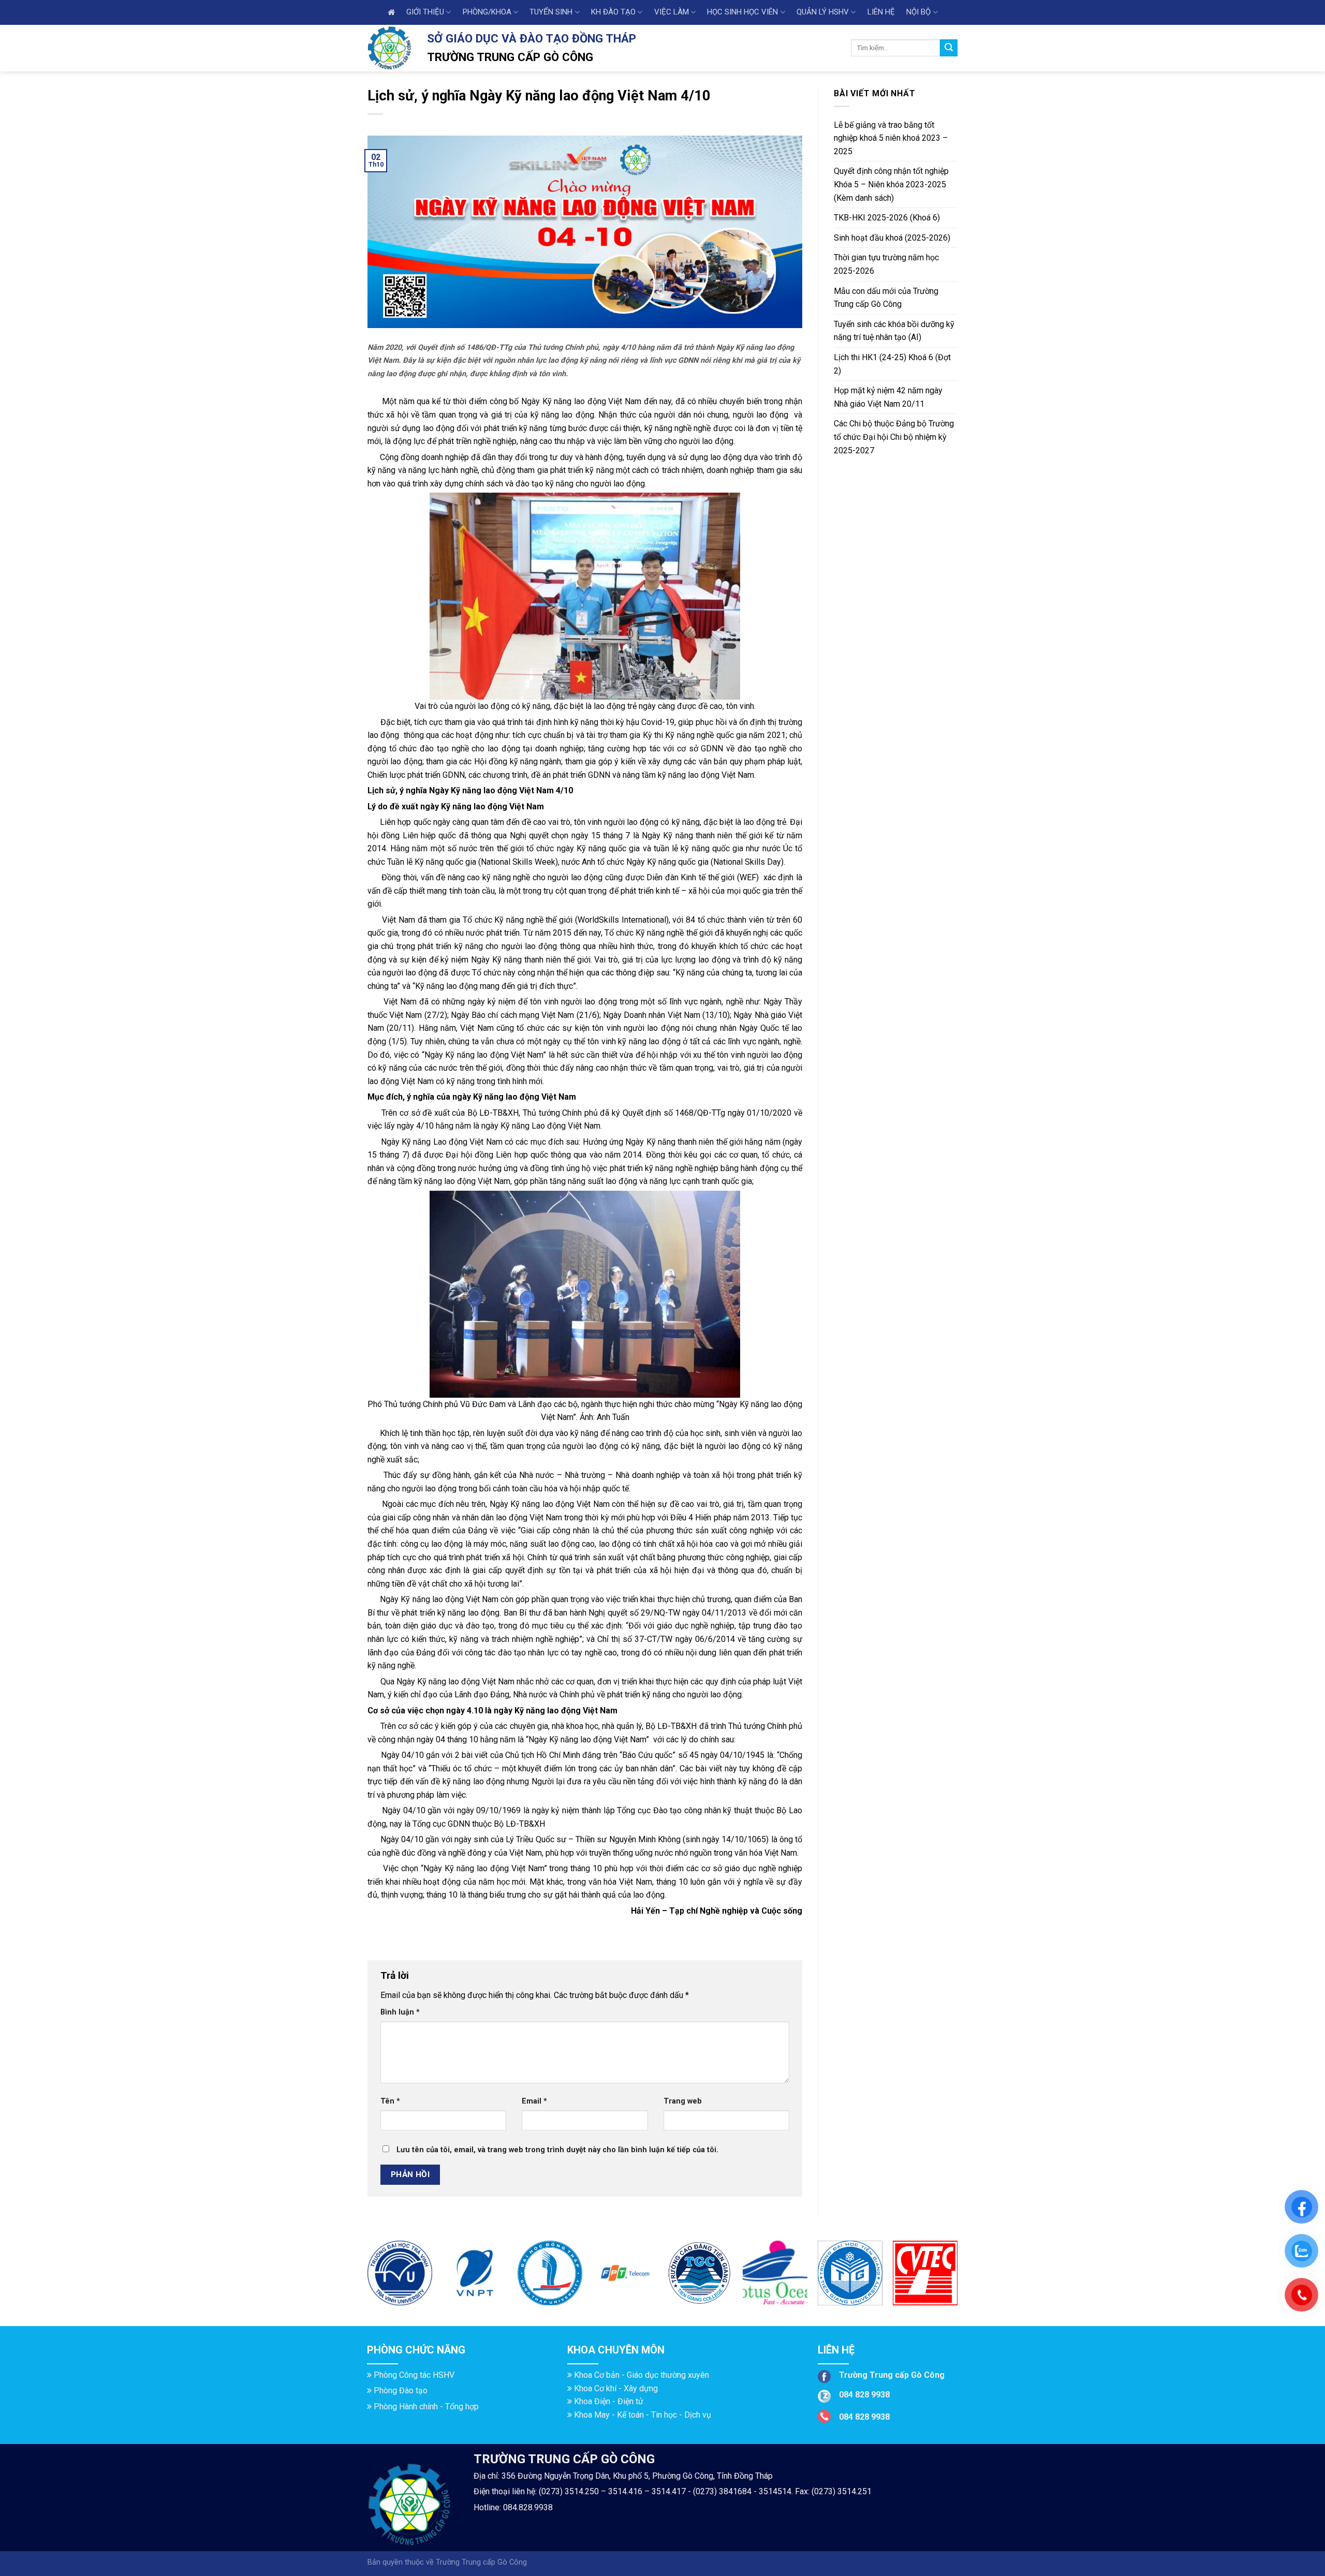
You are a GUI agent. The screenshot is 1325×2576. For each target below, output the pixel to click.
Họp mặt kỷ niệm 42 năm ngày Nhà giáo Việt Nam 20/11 (888, 397)
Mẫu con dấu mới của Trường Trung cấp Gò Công (886, 298)
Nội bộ (918, 12)
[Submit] (949, 48)
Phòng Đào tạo (401, 2390)
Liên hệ (881, 12)
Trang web (683, 2101)
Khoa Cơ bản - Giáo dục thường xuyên (642, 2375)
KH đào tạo (613, 12)
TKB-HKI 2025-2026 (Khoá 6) (887, 218)
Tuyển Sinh (551, 12)
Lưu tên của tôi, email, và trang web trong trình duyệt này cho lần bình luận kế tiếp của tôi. (557, 2150)
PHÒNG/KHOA (487, 12)
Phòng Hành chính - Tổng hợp (426, 2407)
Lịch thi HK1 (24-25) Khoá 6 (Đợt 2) (892, 364)
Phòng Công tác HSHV (414, 2375)
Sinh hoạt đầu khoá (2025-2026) (892, 238)
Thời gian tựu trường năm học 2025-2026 (886, 264)
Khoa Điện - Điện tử (609, 2401)
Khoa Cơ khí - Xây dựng (616, 2388)
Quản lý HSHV (823, 12)
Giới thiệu (425, 12)
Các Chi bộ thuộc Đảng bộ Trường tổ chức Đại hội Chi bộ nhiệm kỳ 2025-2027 (894, 437)
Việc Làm (672, 12)
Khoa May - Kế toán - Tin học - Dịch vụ (643, 2415)
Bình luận (400, 2012)
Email (534, 2101)
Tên (390, 2101)
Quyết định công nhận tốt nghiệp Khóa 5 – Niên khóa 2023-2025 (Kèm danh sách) (891, 184)
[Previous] (368, 2277)
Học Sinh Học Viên (742, 12)
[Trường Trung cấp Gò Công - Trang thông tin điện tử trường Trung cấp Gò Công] (389, 48)
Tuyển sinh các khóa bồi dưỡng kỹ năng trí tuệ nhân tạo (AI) (894, 331)
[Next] (957, 2277)
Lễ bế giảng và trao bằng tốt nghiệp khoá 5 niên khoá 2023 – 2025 (891, 138)
